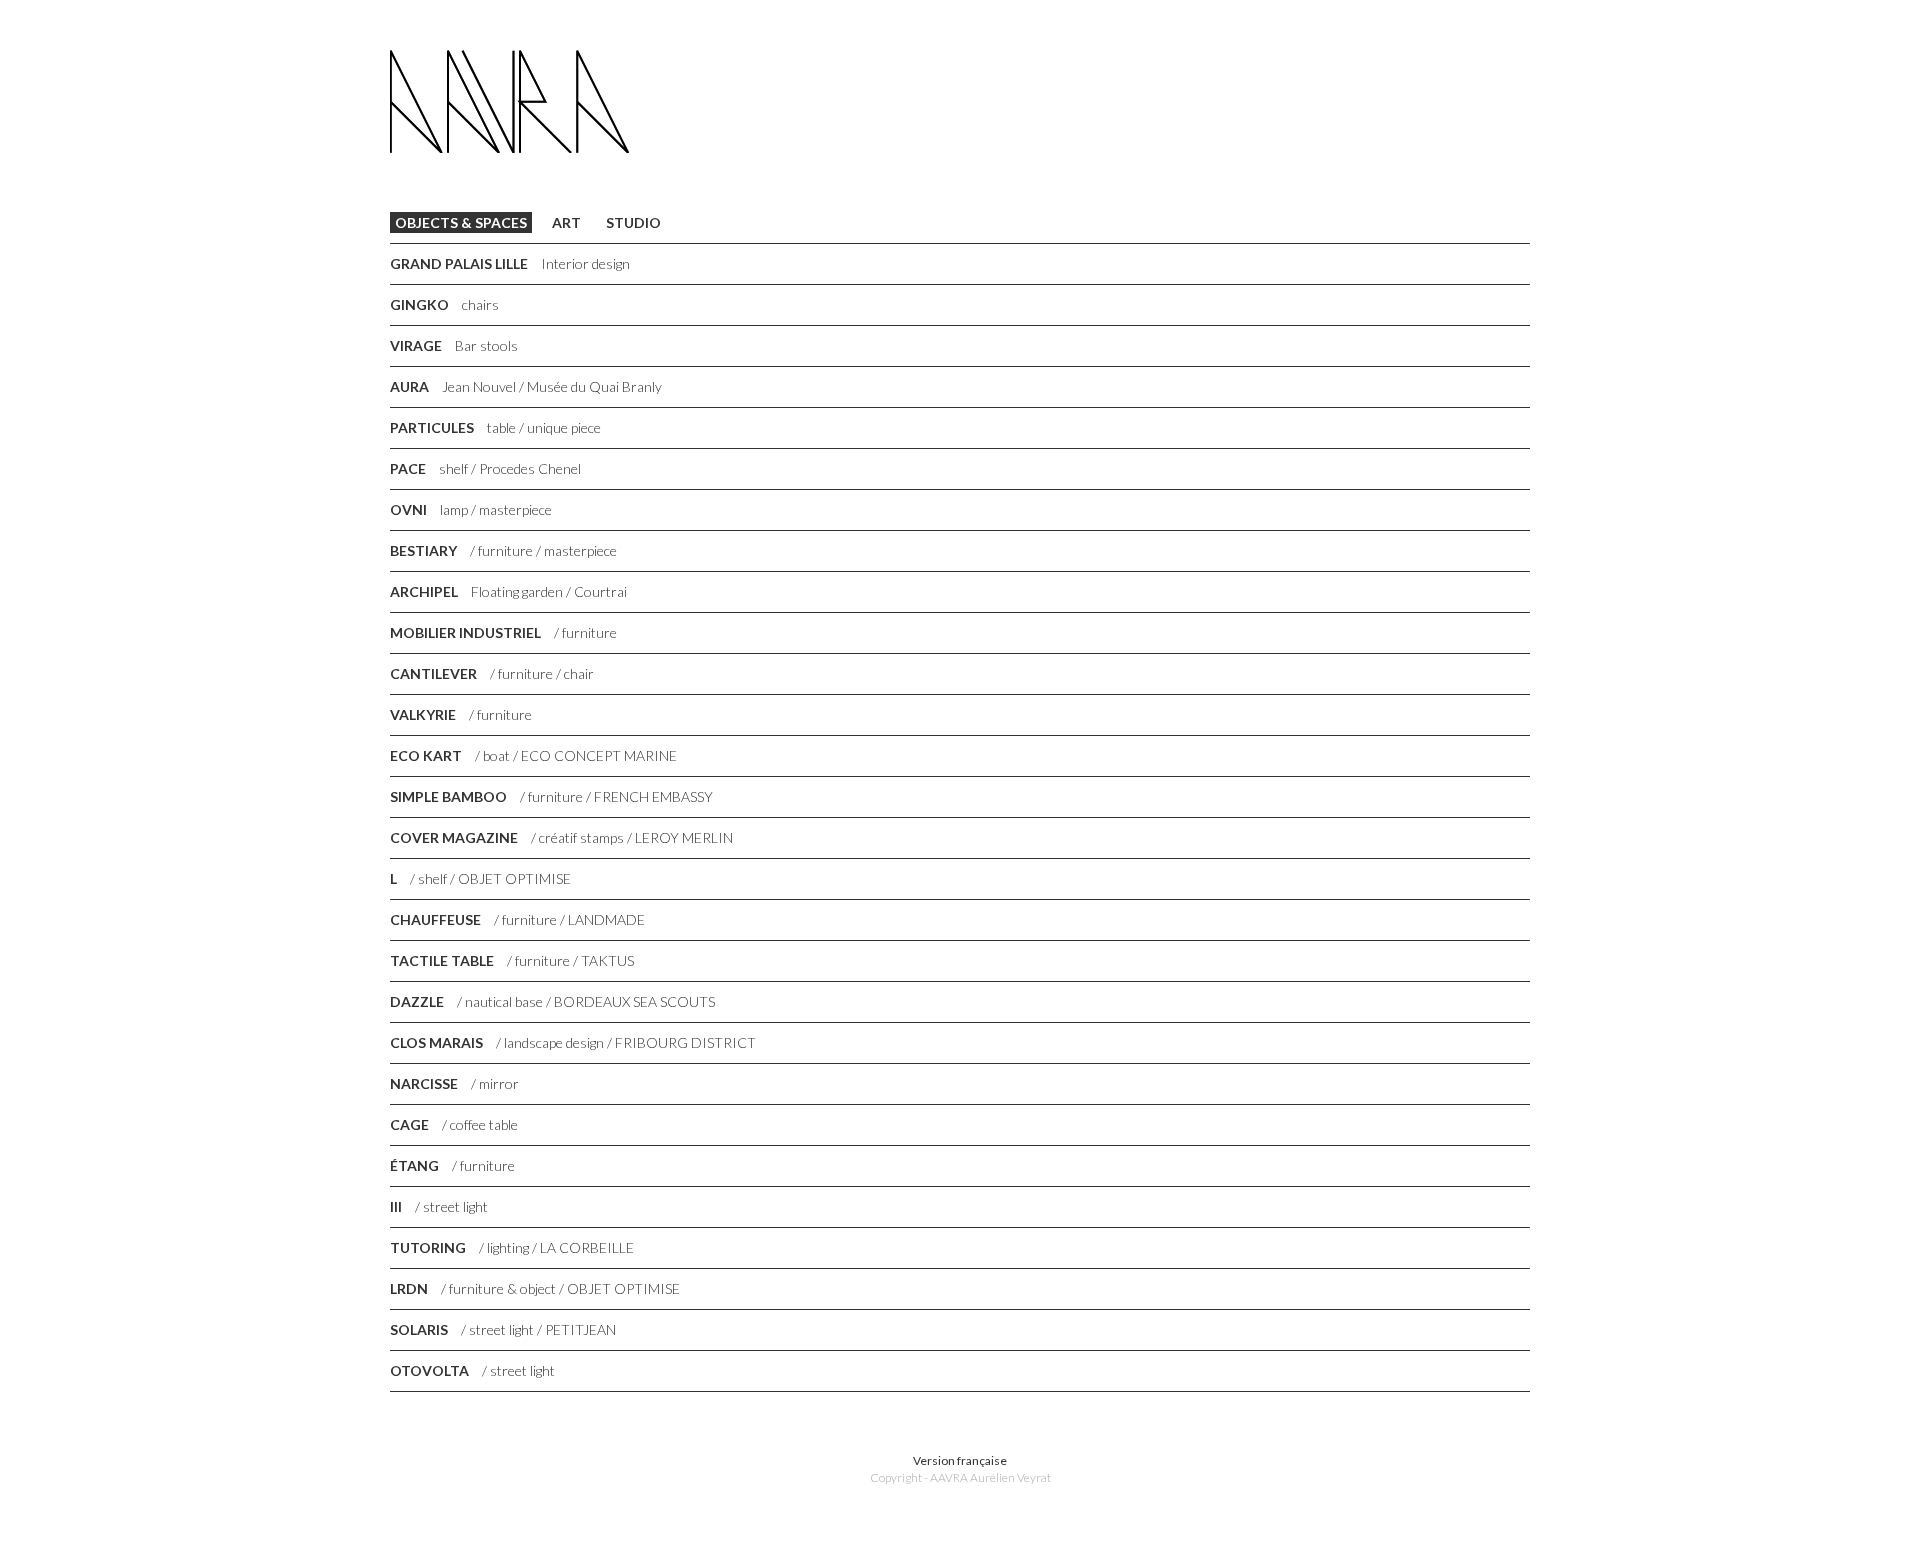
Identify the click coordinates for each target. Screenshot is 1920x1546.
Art (566, 222)
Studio (633, 222)
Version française (960, 1460)
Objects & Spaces (461, 222)
